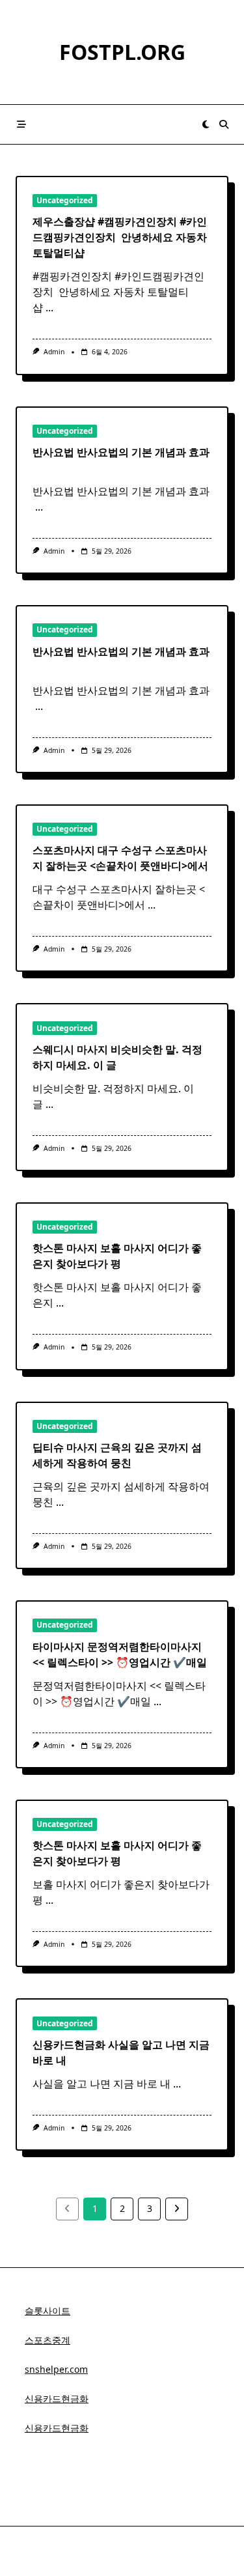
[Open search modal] (224, 124)
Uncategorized (65, 200)
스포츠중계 (47, 2340)
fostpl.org (122, 52)
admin (54, 352)
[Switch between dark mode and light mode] (206, 124)
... (49, 307)
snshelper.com (56, 2369)
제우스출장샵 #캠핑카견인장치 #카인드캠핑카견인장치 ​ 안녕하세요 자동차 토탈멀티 (120, 237)
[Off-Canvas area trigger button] (21, 124)
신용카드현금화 (57, 2399)
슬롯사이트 (47, 2311)
